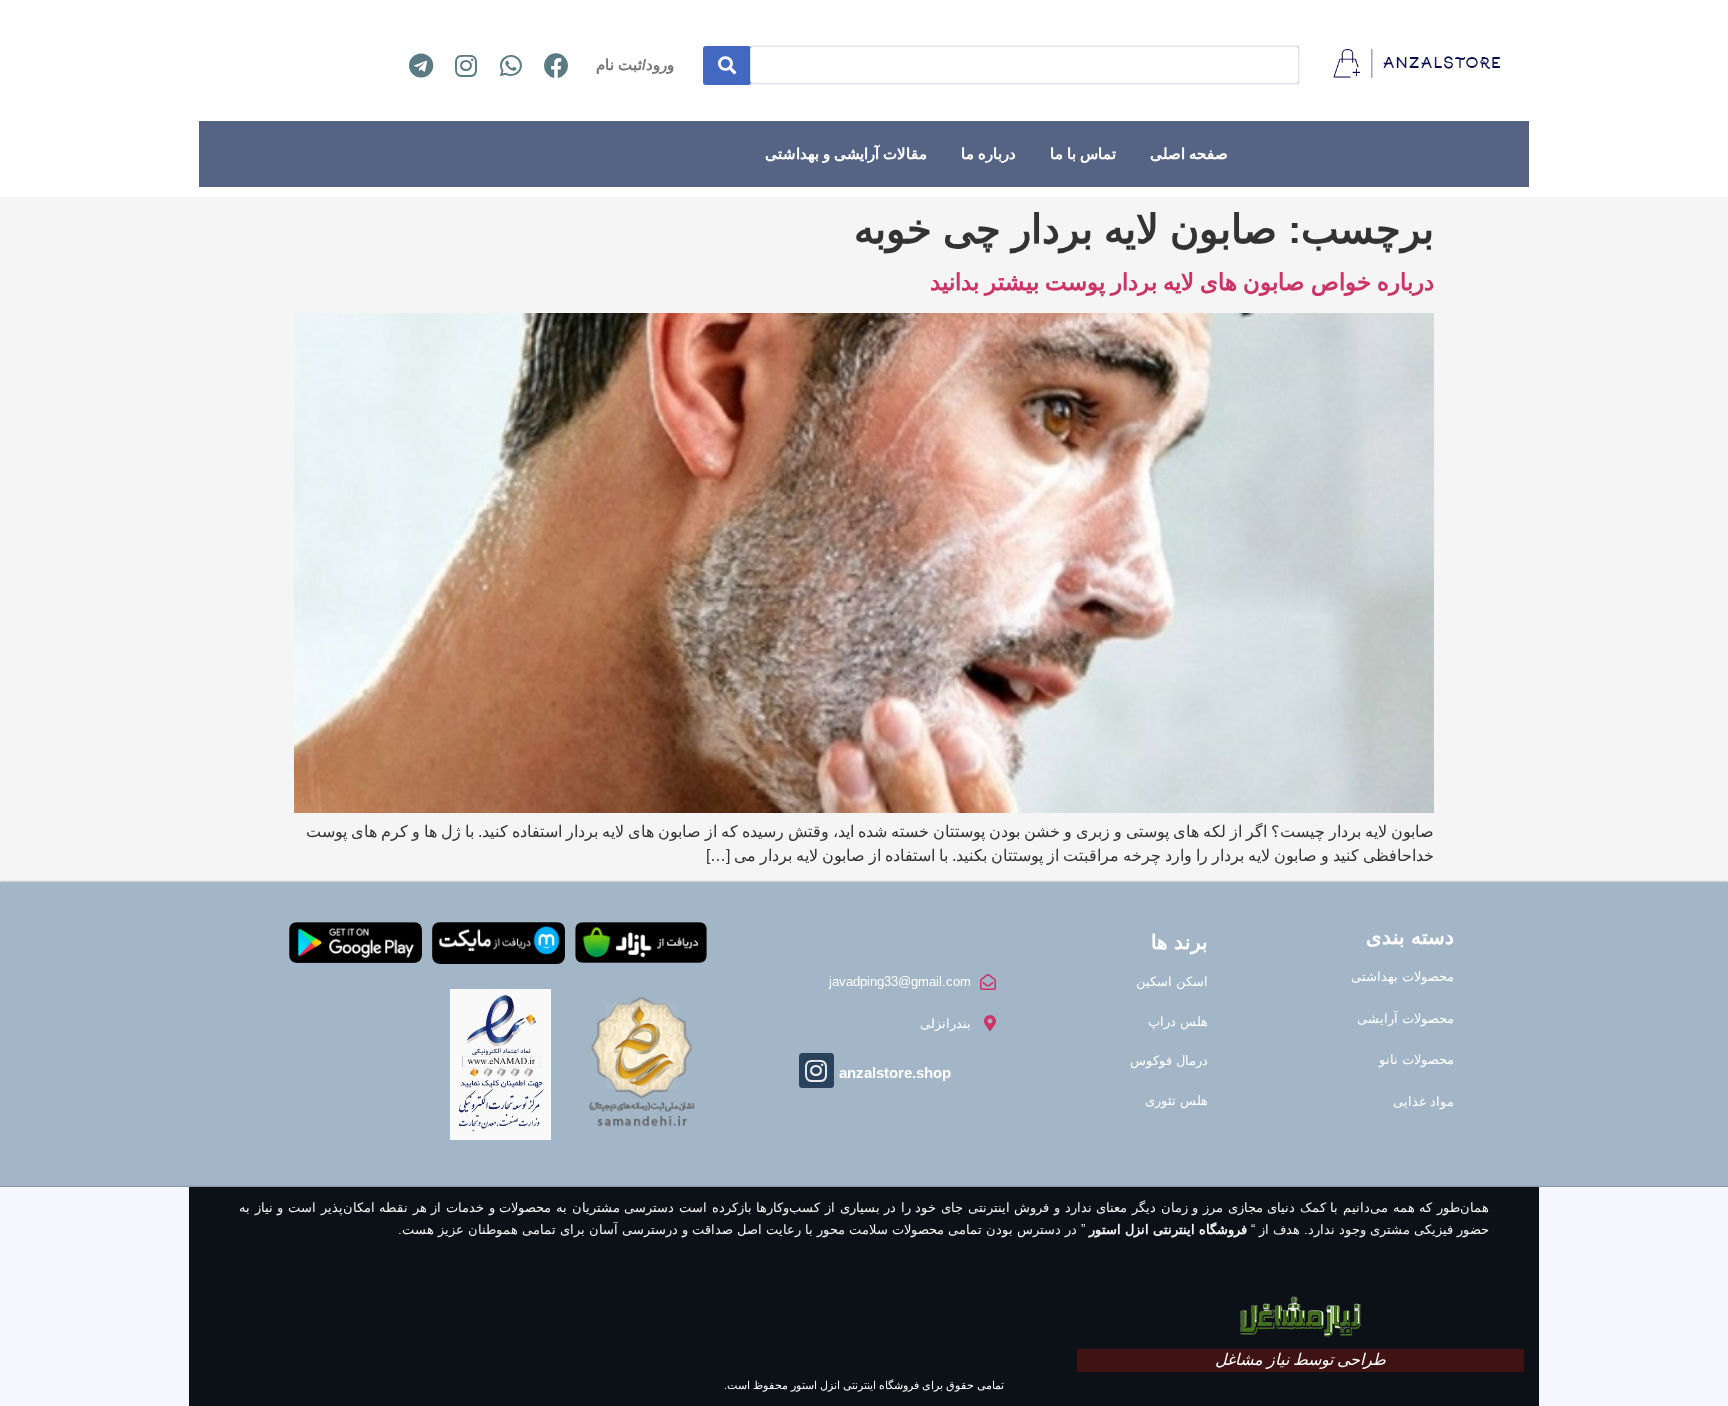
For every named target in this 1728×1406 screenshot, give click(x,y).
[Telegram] (421, 65)
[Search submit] (727, 65)
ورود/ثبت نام (635, 64)
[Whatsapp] (511, 65)
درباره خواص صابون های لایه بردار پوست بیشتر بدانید (1182, 282)
